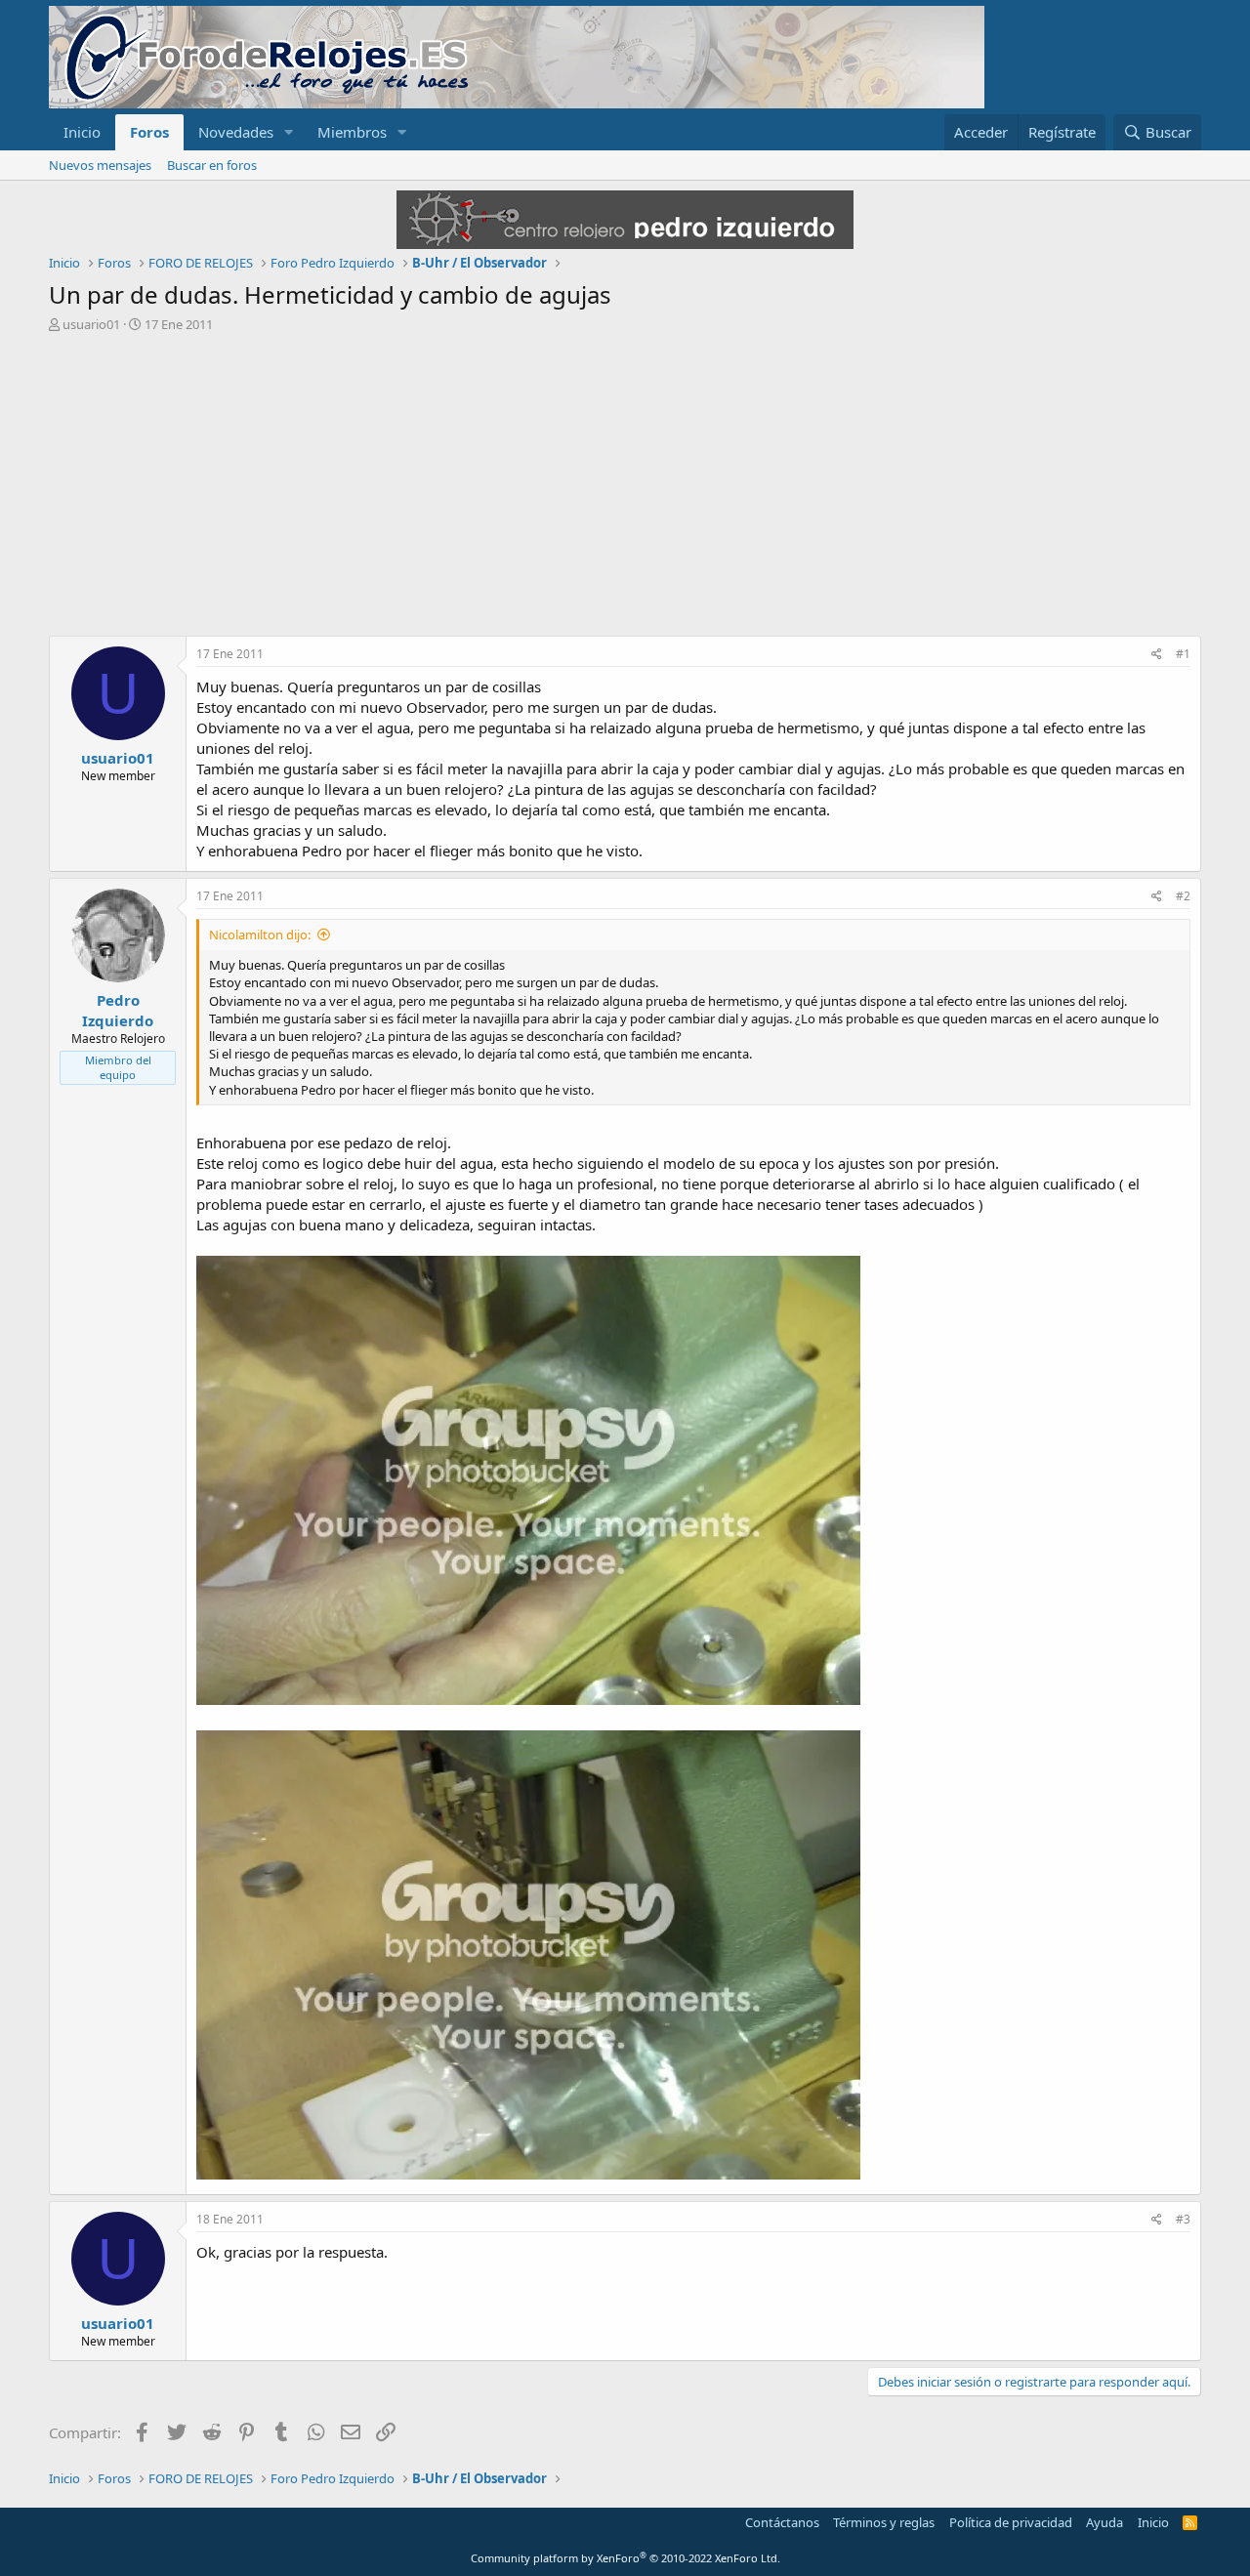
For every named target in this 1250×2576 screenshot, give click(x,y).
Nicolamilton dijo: (260, 935)
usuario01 (91, 324)
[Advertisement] (625, 479)
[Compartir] (1157, 655)
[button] (289, 132)
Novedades (236, 132)
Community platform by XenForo (625, 2558)
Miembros (352, 132)
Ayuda (1104, 2522)
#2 (1183, 896)
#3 (1183, 2219)
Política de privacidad (1011, 2522)
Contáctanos (782, 2522)
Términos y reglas (884, 2522)
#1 (1183, 654)
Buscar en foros (212, 165)
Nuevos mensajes (100, 165)
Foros (149, 132)
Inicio (82, 132)
